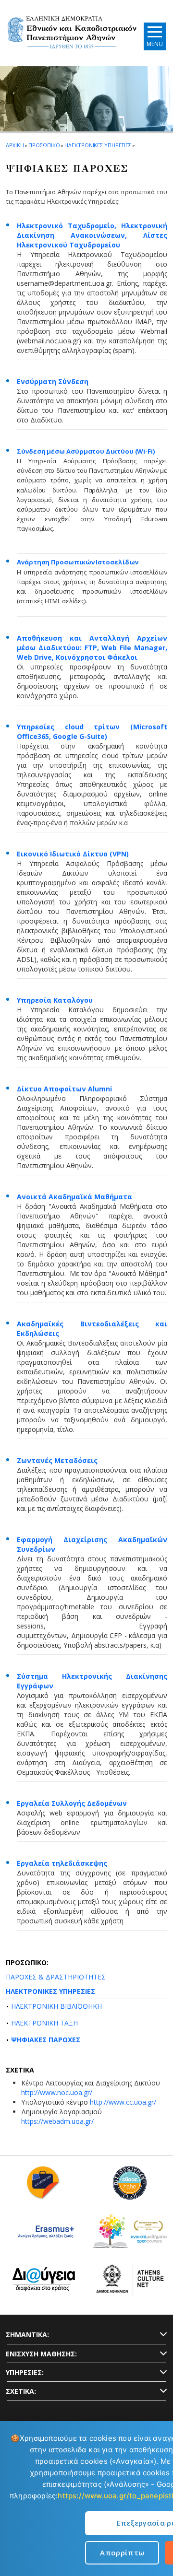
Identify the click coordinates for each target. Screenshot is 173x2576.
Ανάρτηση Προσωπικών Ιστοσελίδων (78, 562)
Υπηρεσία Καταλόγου (55, 1000)
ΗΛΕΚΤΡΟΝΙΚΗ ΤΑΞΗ (44, 2023)
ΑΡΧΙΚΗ (15, 145)
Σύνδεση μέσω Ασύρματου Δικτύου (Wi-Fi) (86, 451)
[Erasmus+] (43, 2235)
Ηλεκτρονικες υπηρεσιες (98, 145)
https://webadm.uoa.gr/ (57, 2121)
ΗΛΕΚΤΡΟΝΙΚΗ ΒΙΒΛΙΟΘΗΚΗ (56, 2006)
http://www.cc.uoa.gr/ (123, 2102)
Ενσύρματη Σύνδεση (53, 381)
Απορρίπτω (122, 2553)
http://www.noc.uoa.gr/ (57, 2092)
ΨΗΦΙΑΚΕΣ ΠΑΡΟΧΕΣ (46, 2040)
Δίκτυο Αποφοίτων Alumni (64, 1089)
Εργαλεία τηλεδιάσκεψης (62, 1863)
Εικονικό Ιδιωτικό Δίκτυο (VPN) (73, 854)
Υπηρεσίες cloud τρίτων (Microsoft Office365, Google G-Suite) (92, 732)
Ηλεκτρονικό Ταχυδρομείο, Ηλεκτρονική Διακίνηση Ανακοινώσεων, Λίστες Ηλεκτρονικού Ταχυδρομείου (92, 235)
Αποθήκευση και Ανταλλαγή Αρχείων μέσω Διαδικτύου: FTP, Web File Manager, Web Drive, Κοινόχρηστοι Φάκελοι (92, 648)
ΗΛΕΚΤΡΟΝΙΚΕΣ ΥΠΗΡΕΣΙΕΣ (50, 1991)
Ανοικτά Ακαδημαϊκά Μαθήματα (74, 1197)
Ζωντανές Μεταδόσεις (57, 1460)
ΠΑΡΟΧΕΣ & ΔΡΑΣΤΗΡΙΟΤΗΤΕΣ (56, 1977)
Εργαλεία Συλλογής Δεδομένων (72, 1803)
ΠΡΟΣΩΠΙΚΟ (44, 145)
